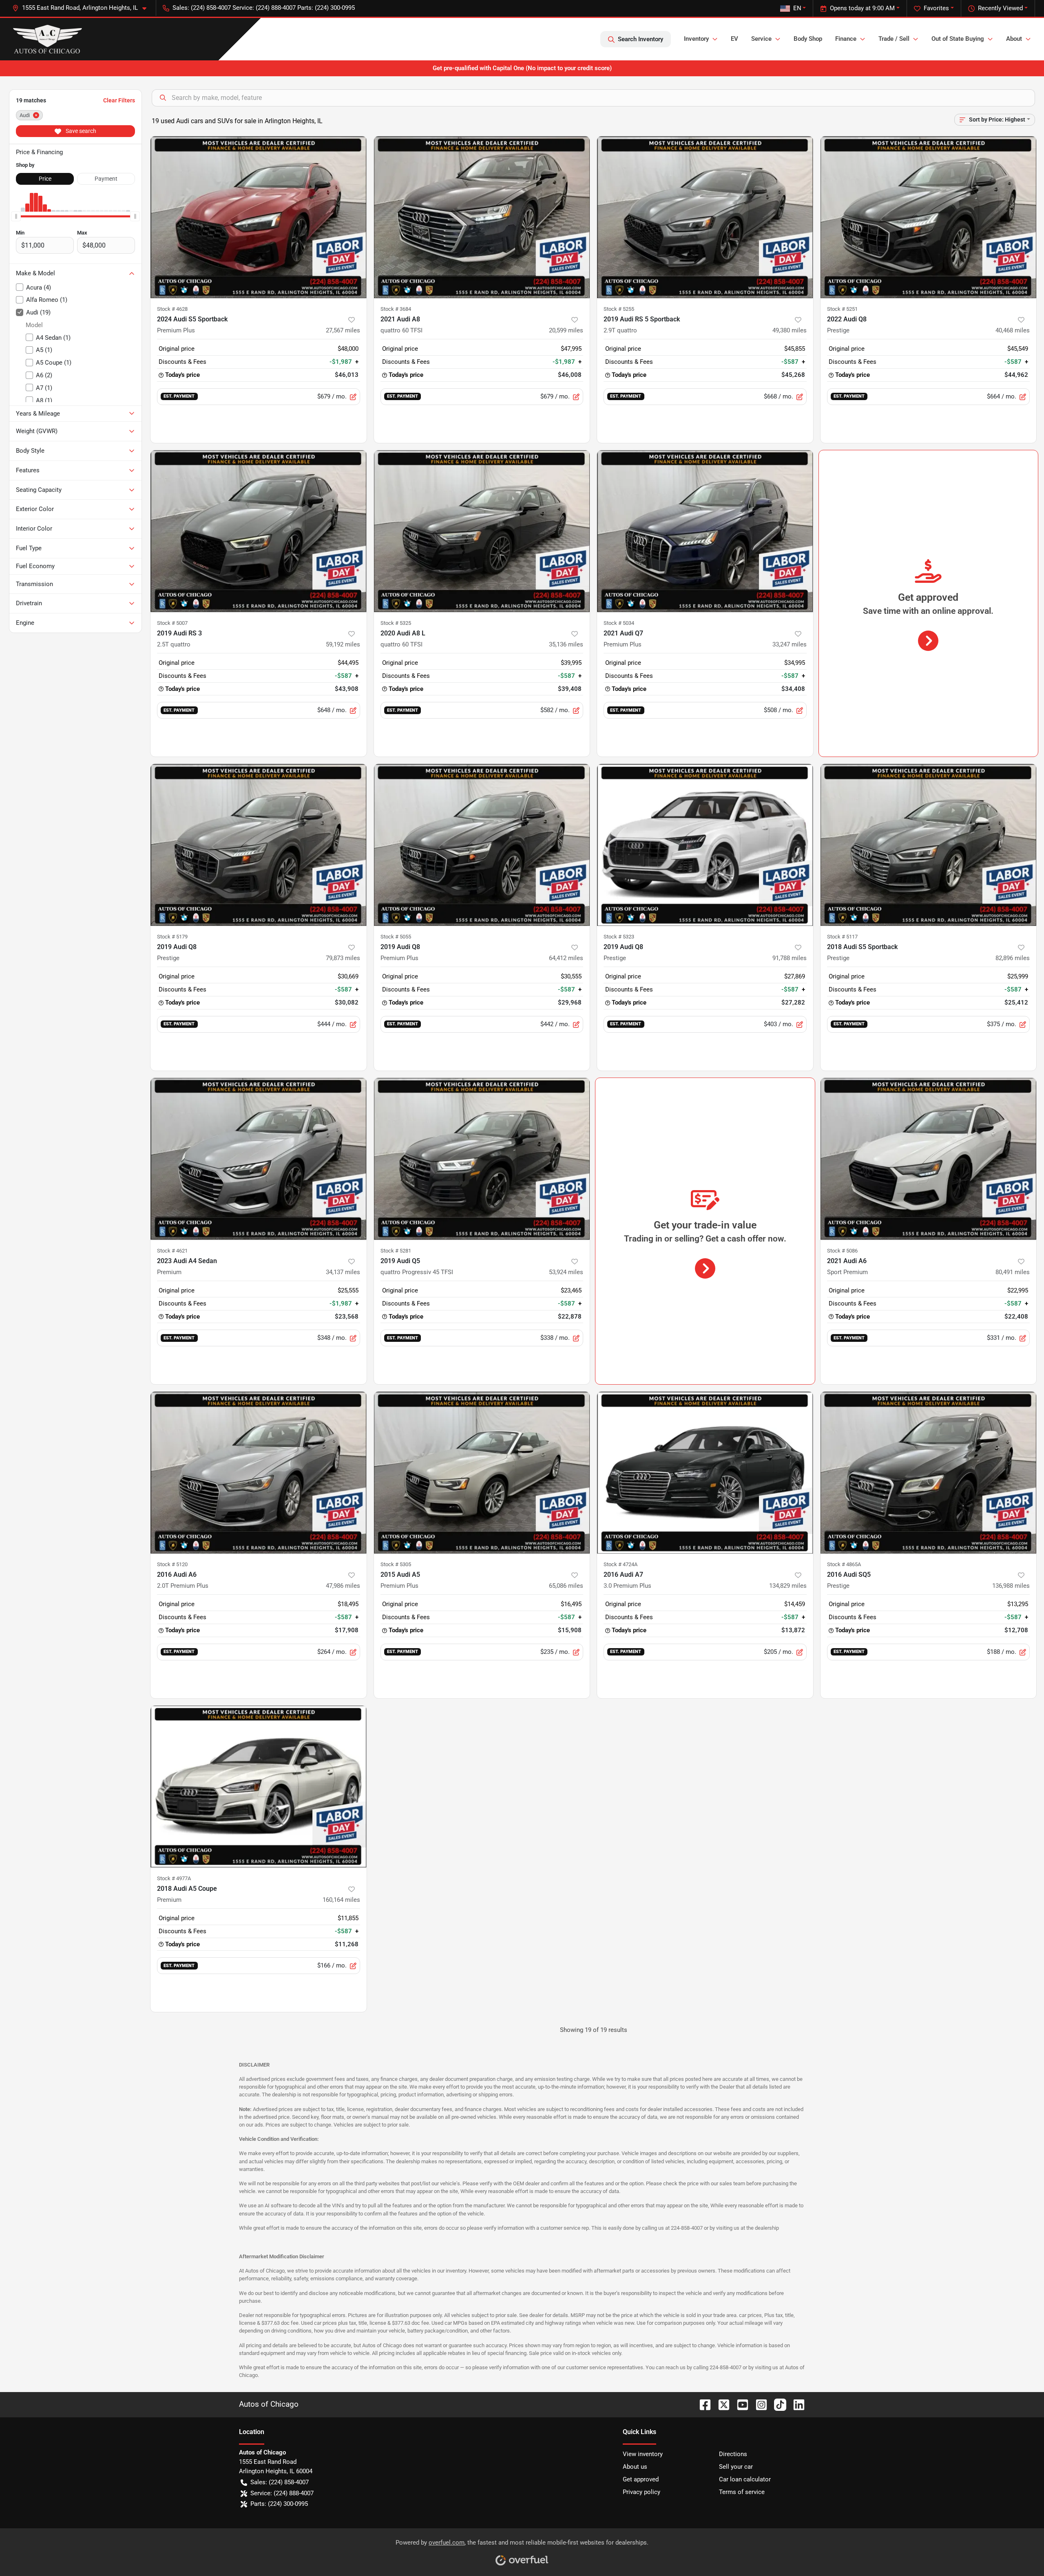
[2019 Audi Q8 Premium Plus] (482, 845)
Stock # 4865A (844, 1564)
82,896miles (1013, 958)
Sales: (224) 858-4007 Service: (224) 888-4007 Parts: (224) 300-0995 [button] (264, 8)
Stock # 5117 (842, 937)
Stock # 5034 (619, 623)
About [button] (1014, 39)
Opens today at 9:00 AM (862, 8)
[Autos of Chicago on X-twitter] (721, 2404)
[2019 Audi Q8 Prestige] (259, 845)
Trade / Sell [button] (894, 39)
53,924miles (566, 1272)
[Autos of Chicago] (48, 39)
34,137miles (343, 1272)
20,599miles (566, 330)
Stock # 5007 (172, 623)
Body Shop (808, 39)
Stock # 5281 (396, 1251)
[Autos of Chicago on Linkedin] (796, 2404)
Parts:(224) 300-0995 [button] (279, 2504)
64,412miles (566, 958)
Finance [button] (846, 39)
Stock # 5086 (842, 1251)
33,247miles (790, 644)
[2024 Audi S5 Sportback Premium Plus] (259, 217)
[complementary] (1020, 2552)
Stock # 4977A (174, 1878)
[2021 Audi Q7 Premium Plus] (705, 531)
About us (635, 2467)
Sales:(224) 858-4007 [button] (280, 2482)
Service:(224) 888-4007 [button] (282, 2493)
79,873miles (343, 958)
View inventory (643, 2454)
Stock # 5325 (396, 623)
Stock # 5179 (172, 937)
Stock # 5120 (172, 1564)
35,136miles (566, 644)
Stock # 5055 (396, 937)
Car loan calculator (745, 2479)
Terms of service (742, 2492)
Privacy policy (641, 2492)
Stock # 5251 (842, 309)
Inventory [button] (696, 39)
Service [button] (761, 39)
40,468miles (1013, 330)
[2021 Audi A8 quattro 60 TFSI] (482, 217)
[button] (83, 8)
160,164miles (341, 1900)
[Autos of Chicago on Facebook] (702, 2404)
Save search (80, 131)
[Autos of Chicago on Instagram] (758, 2404)
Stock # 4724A (620, 1564)
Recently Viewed (1000, 8)
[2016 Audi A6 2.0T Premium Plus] (259, 1473)
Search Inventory (640, 39)
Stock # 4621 (172, 1251)
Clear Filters (119, 100)
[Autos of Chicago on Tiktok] (777, 2404)
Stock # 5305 (396, 1564)
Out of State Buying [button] (958, 39)
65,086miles (566, 1586)
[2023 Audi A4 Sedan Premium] (259, 1159)
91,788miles (790, 958)
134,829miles (788, 1586)
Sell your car (736, 2467)
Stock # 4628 (172, 309)
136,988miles (1011, 1586)
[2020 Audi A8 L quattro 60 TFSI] (482, 531)
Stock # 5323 (619, 937)
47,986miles (343, 1586)
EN (797, 8)
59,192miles (343, 644)
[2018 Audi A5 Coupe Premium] (259, 1787)
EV (734, 39)
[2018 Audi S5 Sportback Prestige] (929, 845)
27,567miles (343, 330)
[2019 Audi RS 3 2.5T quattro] (259, 531)
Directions (733, 2454)
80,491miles (1013, 1272)
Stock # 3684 (396, 309)
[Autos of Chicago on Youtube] (739, 2404)
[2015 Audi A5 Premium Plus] (482, 1473)
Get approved (641, 2479)
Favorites (936, 8)
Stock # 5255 (619, 309)
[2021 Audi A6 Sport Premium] (929, 1159)
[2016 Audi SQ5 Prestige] (929, 1473)
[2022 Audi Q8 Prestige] (929, 217)
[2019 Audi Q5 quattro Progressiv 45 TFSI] (482, 1159)
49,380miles (790, 330)
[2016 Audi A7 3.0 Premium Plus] (705, 1473)
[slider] (16, 217)
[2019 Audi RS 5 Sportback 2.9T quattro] (705, 217)
